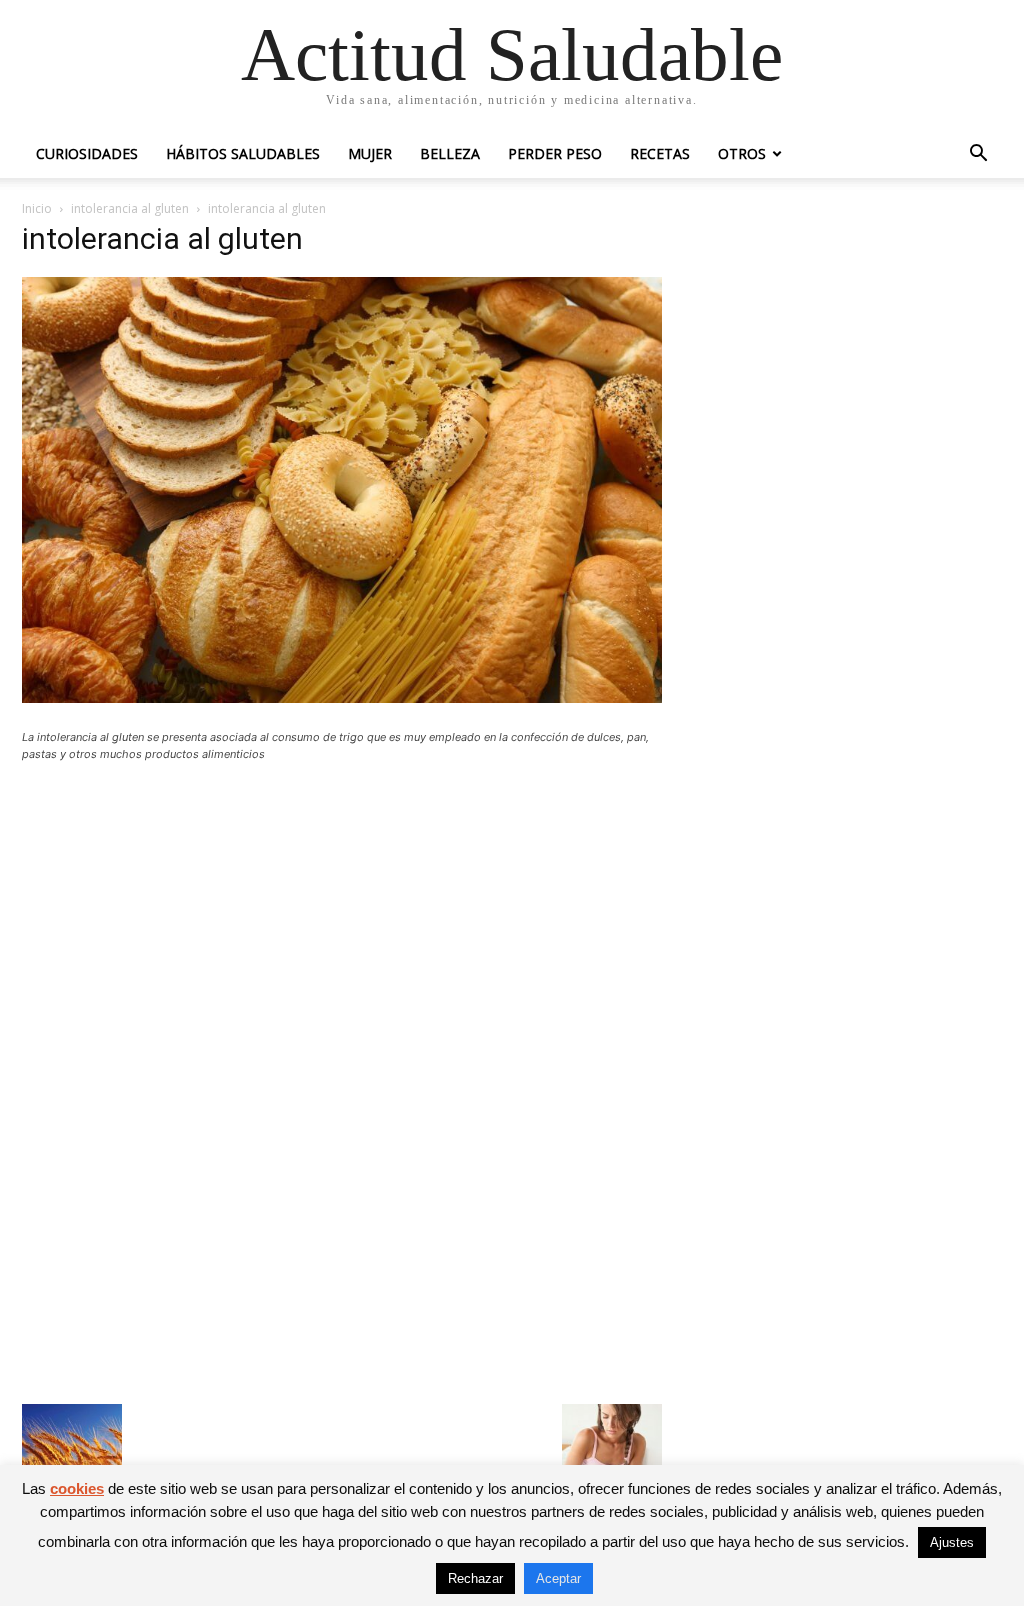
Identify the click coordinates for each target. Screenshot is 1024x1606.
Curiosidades (87, 153)
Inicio (37, 208)
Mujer (370, 153)
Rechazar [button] (475, 1578)
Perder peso (555, 153)
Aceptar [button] (558, 1578)
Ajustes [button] (952, 1542)
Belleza (450, 153)
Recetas (660, 153)
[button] (978, 155)
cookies (77, 1488)
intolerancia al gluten (130, 208)
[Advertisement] (342, 924)
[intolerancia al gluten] (342, 697)
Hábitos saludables (243, 153)
